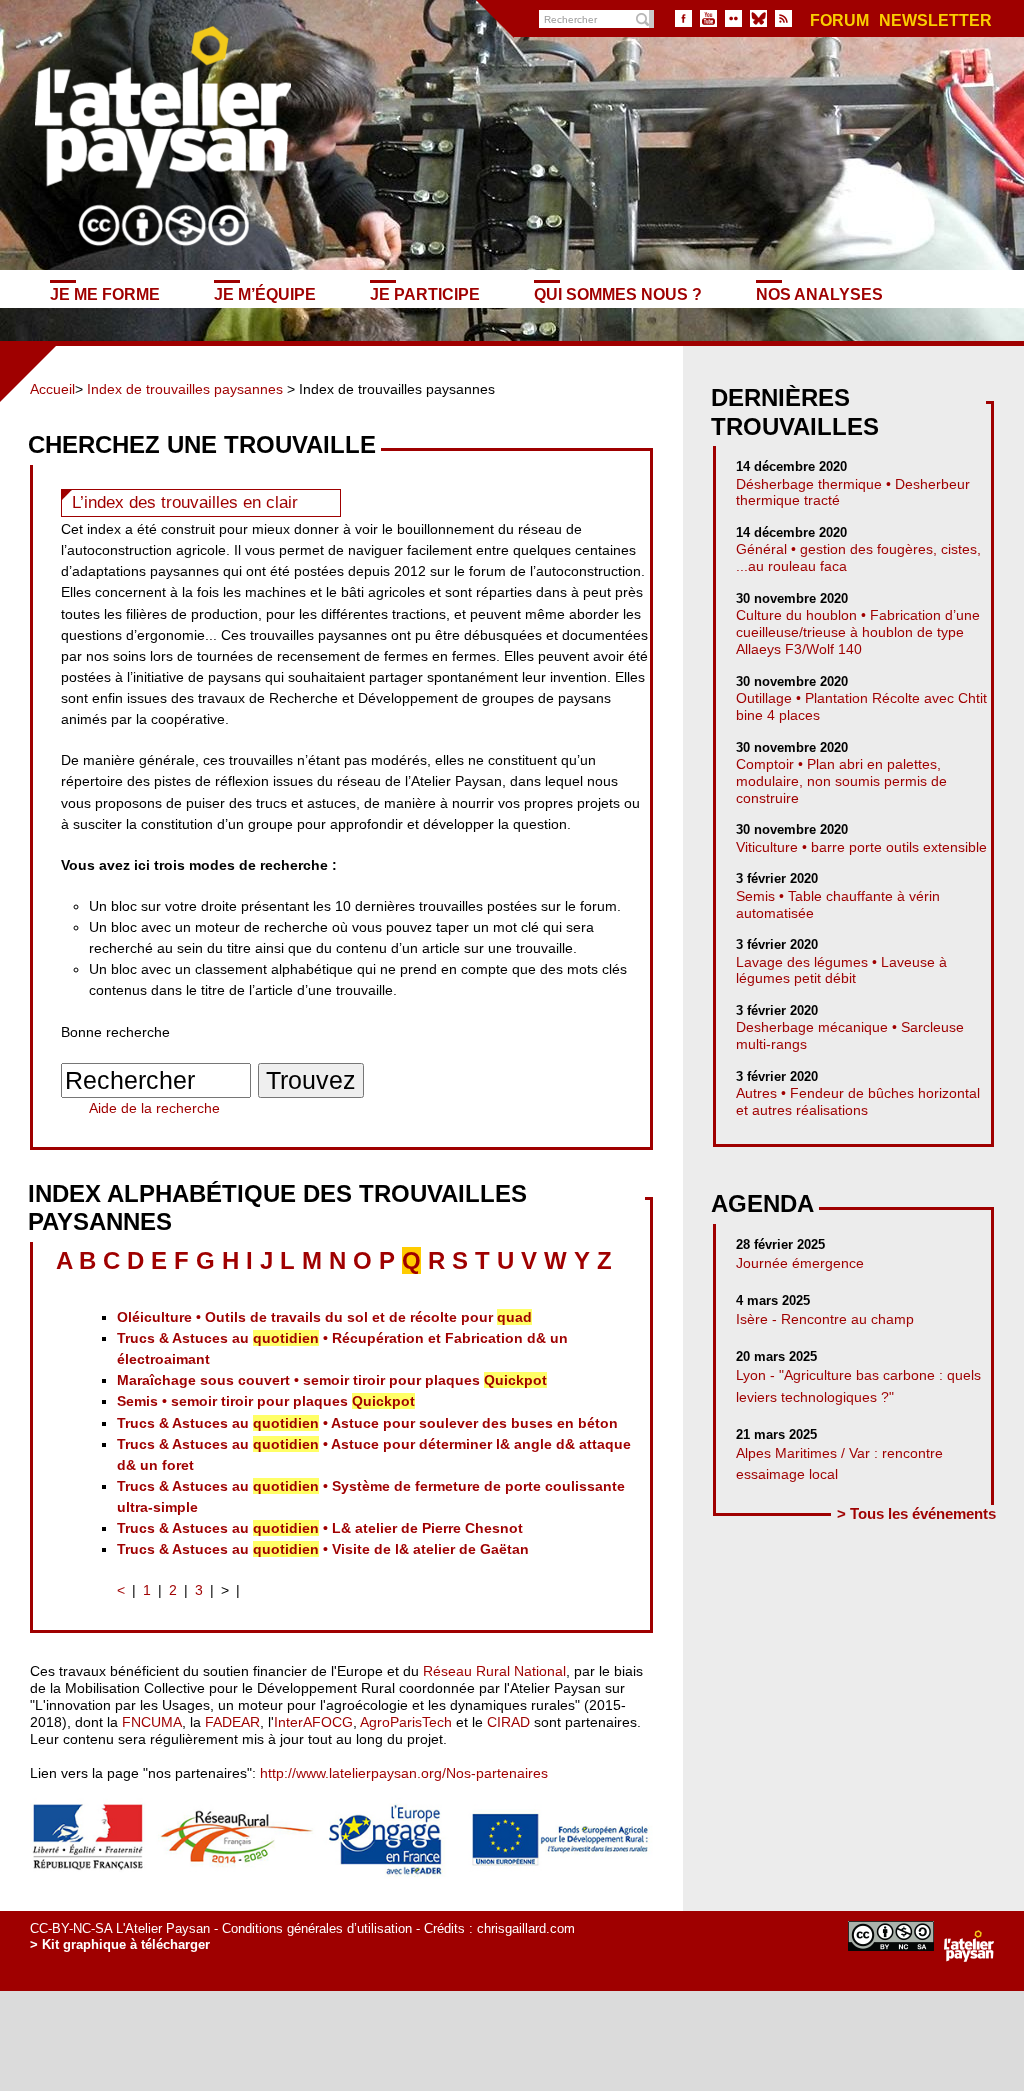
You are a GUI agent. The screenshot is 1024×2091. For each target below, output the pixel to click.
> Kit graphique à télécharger (120, 1944)
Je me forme (105, 294)
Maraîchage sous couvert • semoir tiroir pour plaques (332, 1380)
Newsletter (935, 21)
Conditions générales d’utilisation (317, 1928)
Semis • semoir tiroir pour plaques (266, 1401)
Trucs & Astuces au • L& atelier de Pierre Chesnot (320, 1528)
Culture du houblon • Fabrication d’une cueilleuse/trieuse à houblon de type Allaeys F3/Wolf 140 (858, 632)
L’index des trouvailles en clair (185, 502)
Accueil (52, 389)
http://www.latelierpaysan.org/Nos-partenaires (404, 1773)
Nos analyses (819, 294)
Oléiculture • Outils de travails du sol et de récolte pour (324, 1317)
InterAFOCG (313, 1722)
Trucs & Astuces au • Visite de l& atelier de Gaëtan (323, 1549)
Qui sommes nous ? (618, 294)
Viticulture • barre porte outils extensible (861, 847)
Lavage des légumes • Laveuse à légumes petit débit (841, 970)
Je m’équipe (265, 294)
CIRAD (508, 1722)
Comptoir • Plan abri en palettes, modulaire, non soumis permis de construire (841, 781)
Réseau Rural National (494, 1671)
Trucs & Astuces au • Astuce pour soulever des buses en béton (367, 1423)
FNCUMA (152, 1722)
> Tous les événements (916, 1513)
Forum (839, 21)
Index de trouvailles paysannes (185, 389)
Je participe (425, 294)
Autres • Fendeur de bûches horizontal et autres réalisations (858, 1101)
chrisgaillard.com (526, 1928)
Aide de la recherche (154, 1108)
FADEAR (232, 1722)
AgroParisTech (406, 1722)
